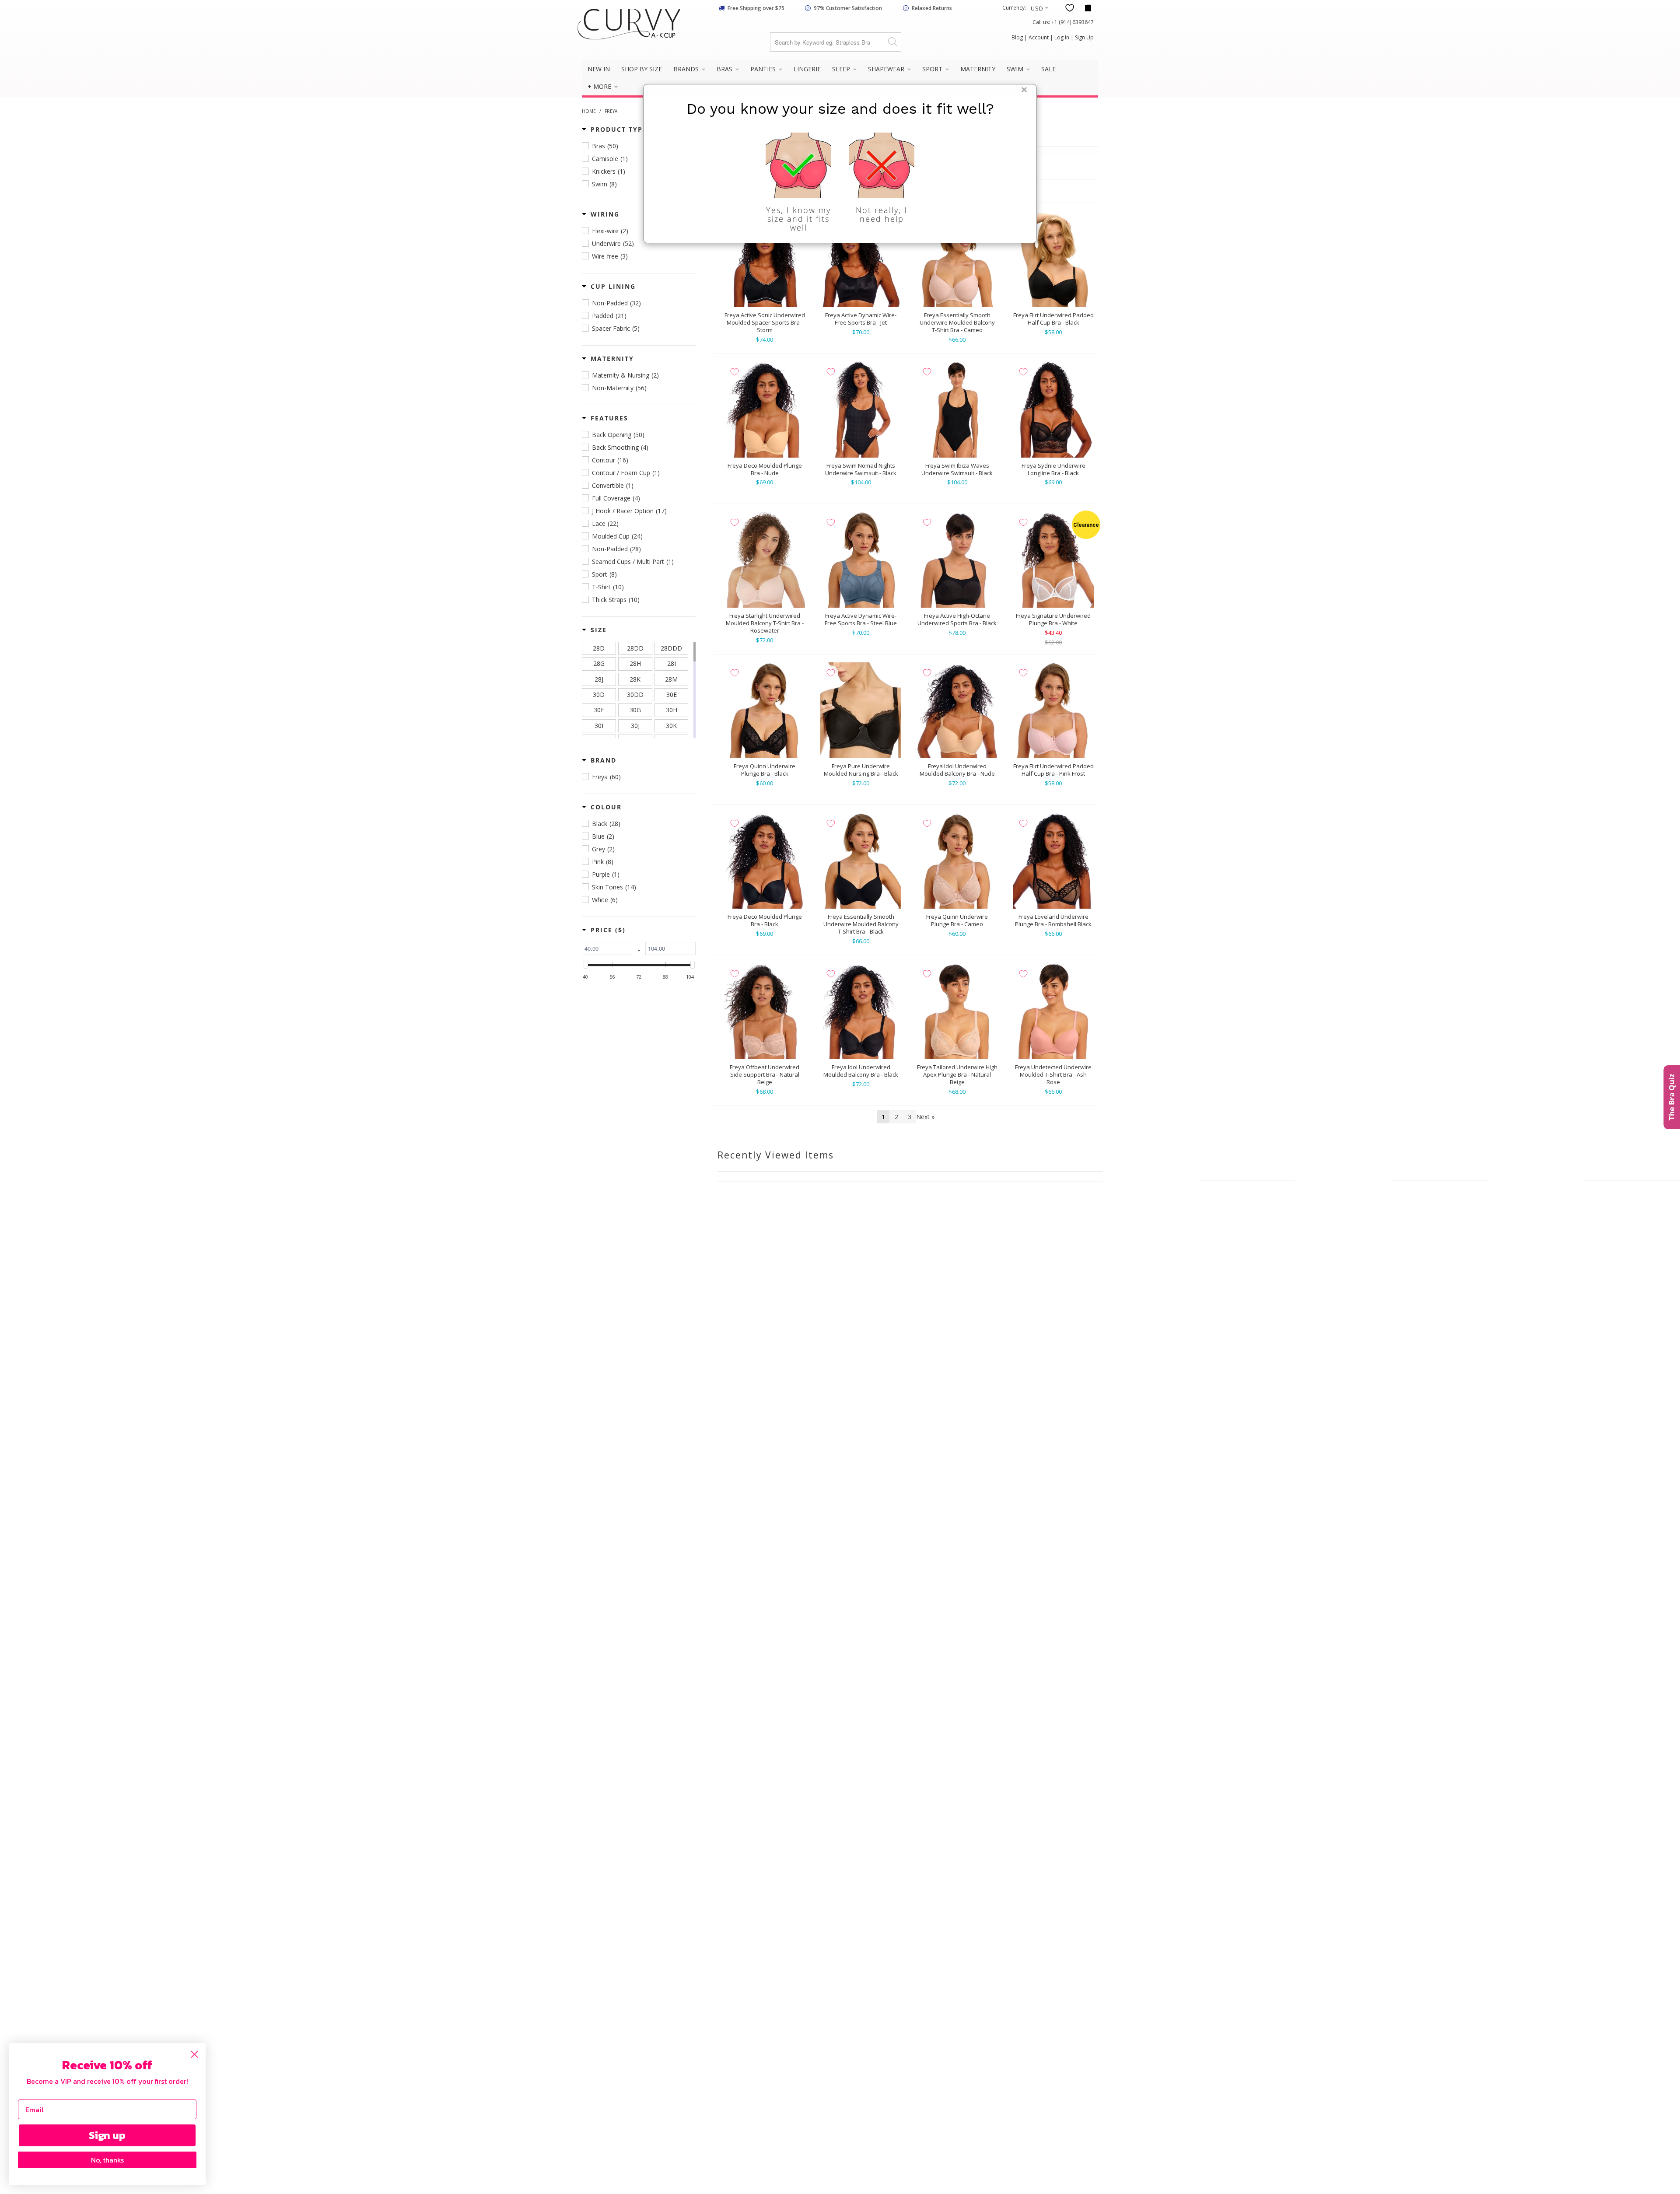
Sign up (107, 2135)
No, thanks (107, 2160)
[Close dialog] (194, 2054)
